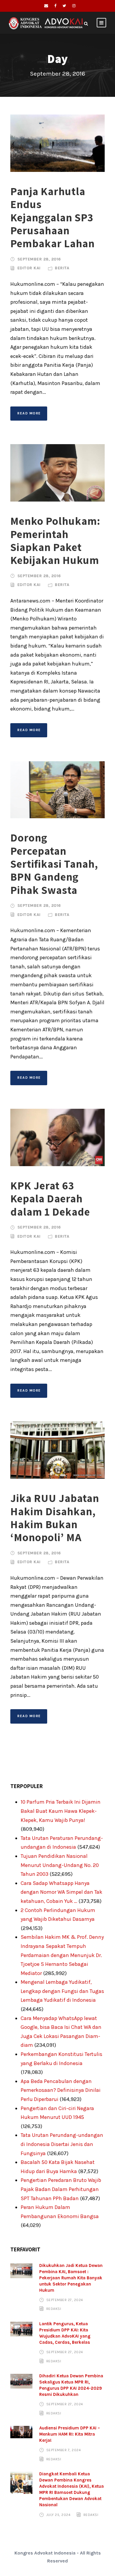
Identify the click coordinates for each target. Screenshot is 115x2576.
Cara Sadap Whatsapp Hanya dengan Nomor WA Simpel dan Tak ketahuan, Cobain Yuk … (61, 1892)
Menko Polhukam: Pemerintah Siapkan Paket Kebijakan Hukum (55, 540)
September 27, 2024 (65, 2300)
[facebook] (55, 6)
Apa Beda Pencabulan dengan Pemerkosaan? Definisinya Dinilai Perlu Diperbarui (61, 2090)
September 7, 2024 (64, 2450)
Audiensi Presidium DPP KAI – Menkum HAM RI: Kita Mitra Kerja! (70, 2434)
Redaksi (54, 2309)
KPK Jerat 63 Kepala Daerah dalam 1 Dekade (50, 1199)
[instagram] (74, 6)
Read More (29, 413)
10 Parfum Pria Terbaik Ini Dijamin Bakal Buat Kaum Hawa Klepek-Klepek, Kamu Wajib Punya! (61, 1811)
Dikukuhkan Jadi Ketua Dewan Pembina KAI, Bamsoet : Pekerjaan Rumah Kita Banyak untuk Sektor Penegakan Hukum (71, 2278)
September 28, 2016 (39, 259)
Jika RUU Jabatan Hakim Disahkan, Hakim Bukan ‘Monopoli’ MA (55, 1518)
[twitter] (64, 6)
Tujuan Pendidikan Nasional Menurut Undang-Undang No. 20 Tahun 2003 (60, 1865)
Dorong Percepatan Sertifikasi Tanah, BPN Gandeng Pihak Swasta (54, 864)
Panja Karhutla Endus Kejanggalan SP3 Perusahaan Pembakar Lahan (52, 217)
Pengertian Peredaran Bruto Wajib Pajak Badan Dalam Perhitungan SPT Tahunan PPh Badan (61, 2189)
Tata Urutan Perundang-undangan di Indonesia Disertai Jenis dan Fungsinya (62, 2144)
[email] (46, 6)
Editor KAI (29, 268)
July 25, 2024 (59, 2514)
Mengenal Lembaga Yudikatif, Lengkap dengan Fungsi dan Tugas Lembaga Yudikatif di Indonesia (62, 1991)
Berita (62, 268)
